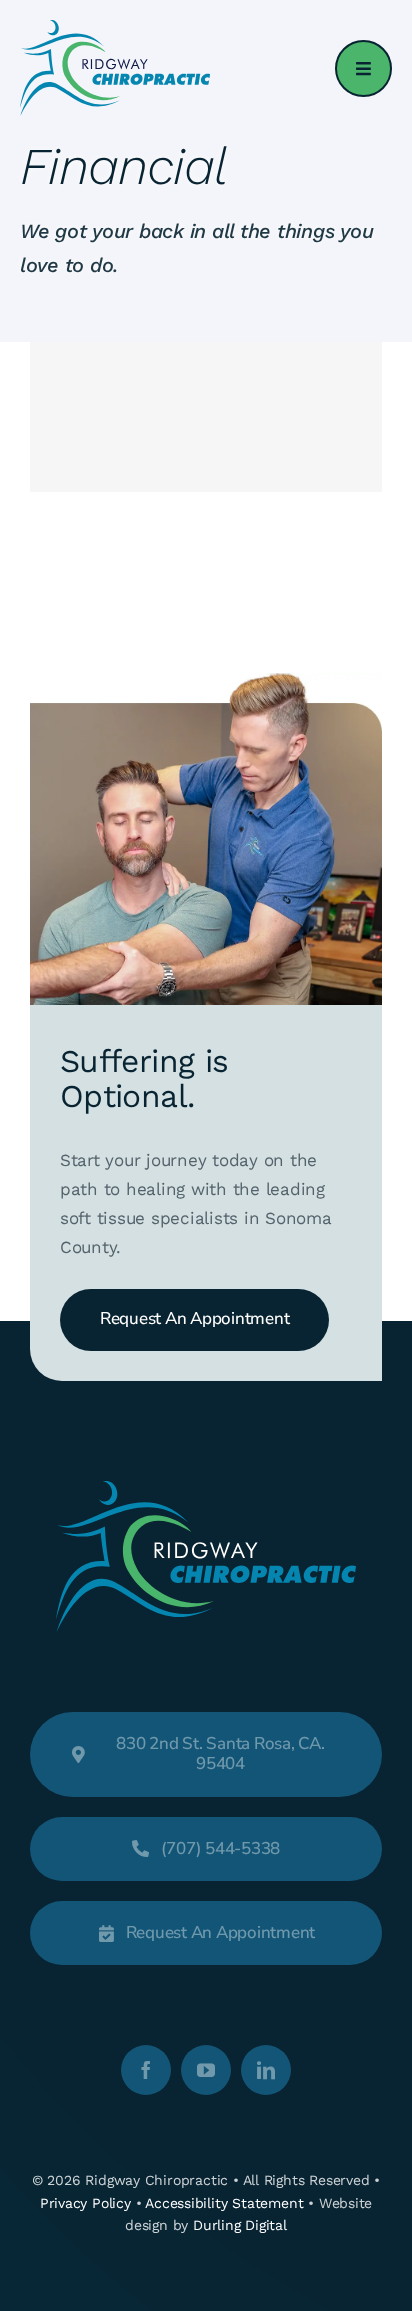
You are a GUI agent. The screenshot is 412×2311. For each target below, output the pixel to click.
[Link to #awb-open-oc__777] (363, 68)
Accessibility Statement (224, 2203)
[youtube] (206, 2070)
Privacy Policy (85, 2203)
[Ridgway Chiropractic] (115, 28)
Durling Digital (240, 2225)
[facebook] (146, 2070)
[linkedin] (266, 2070)
